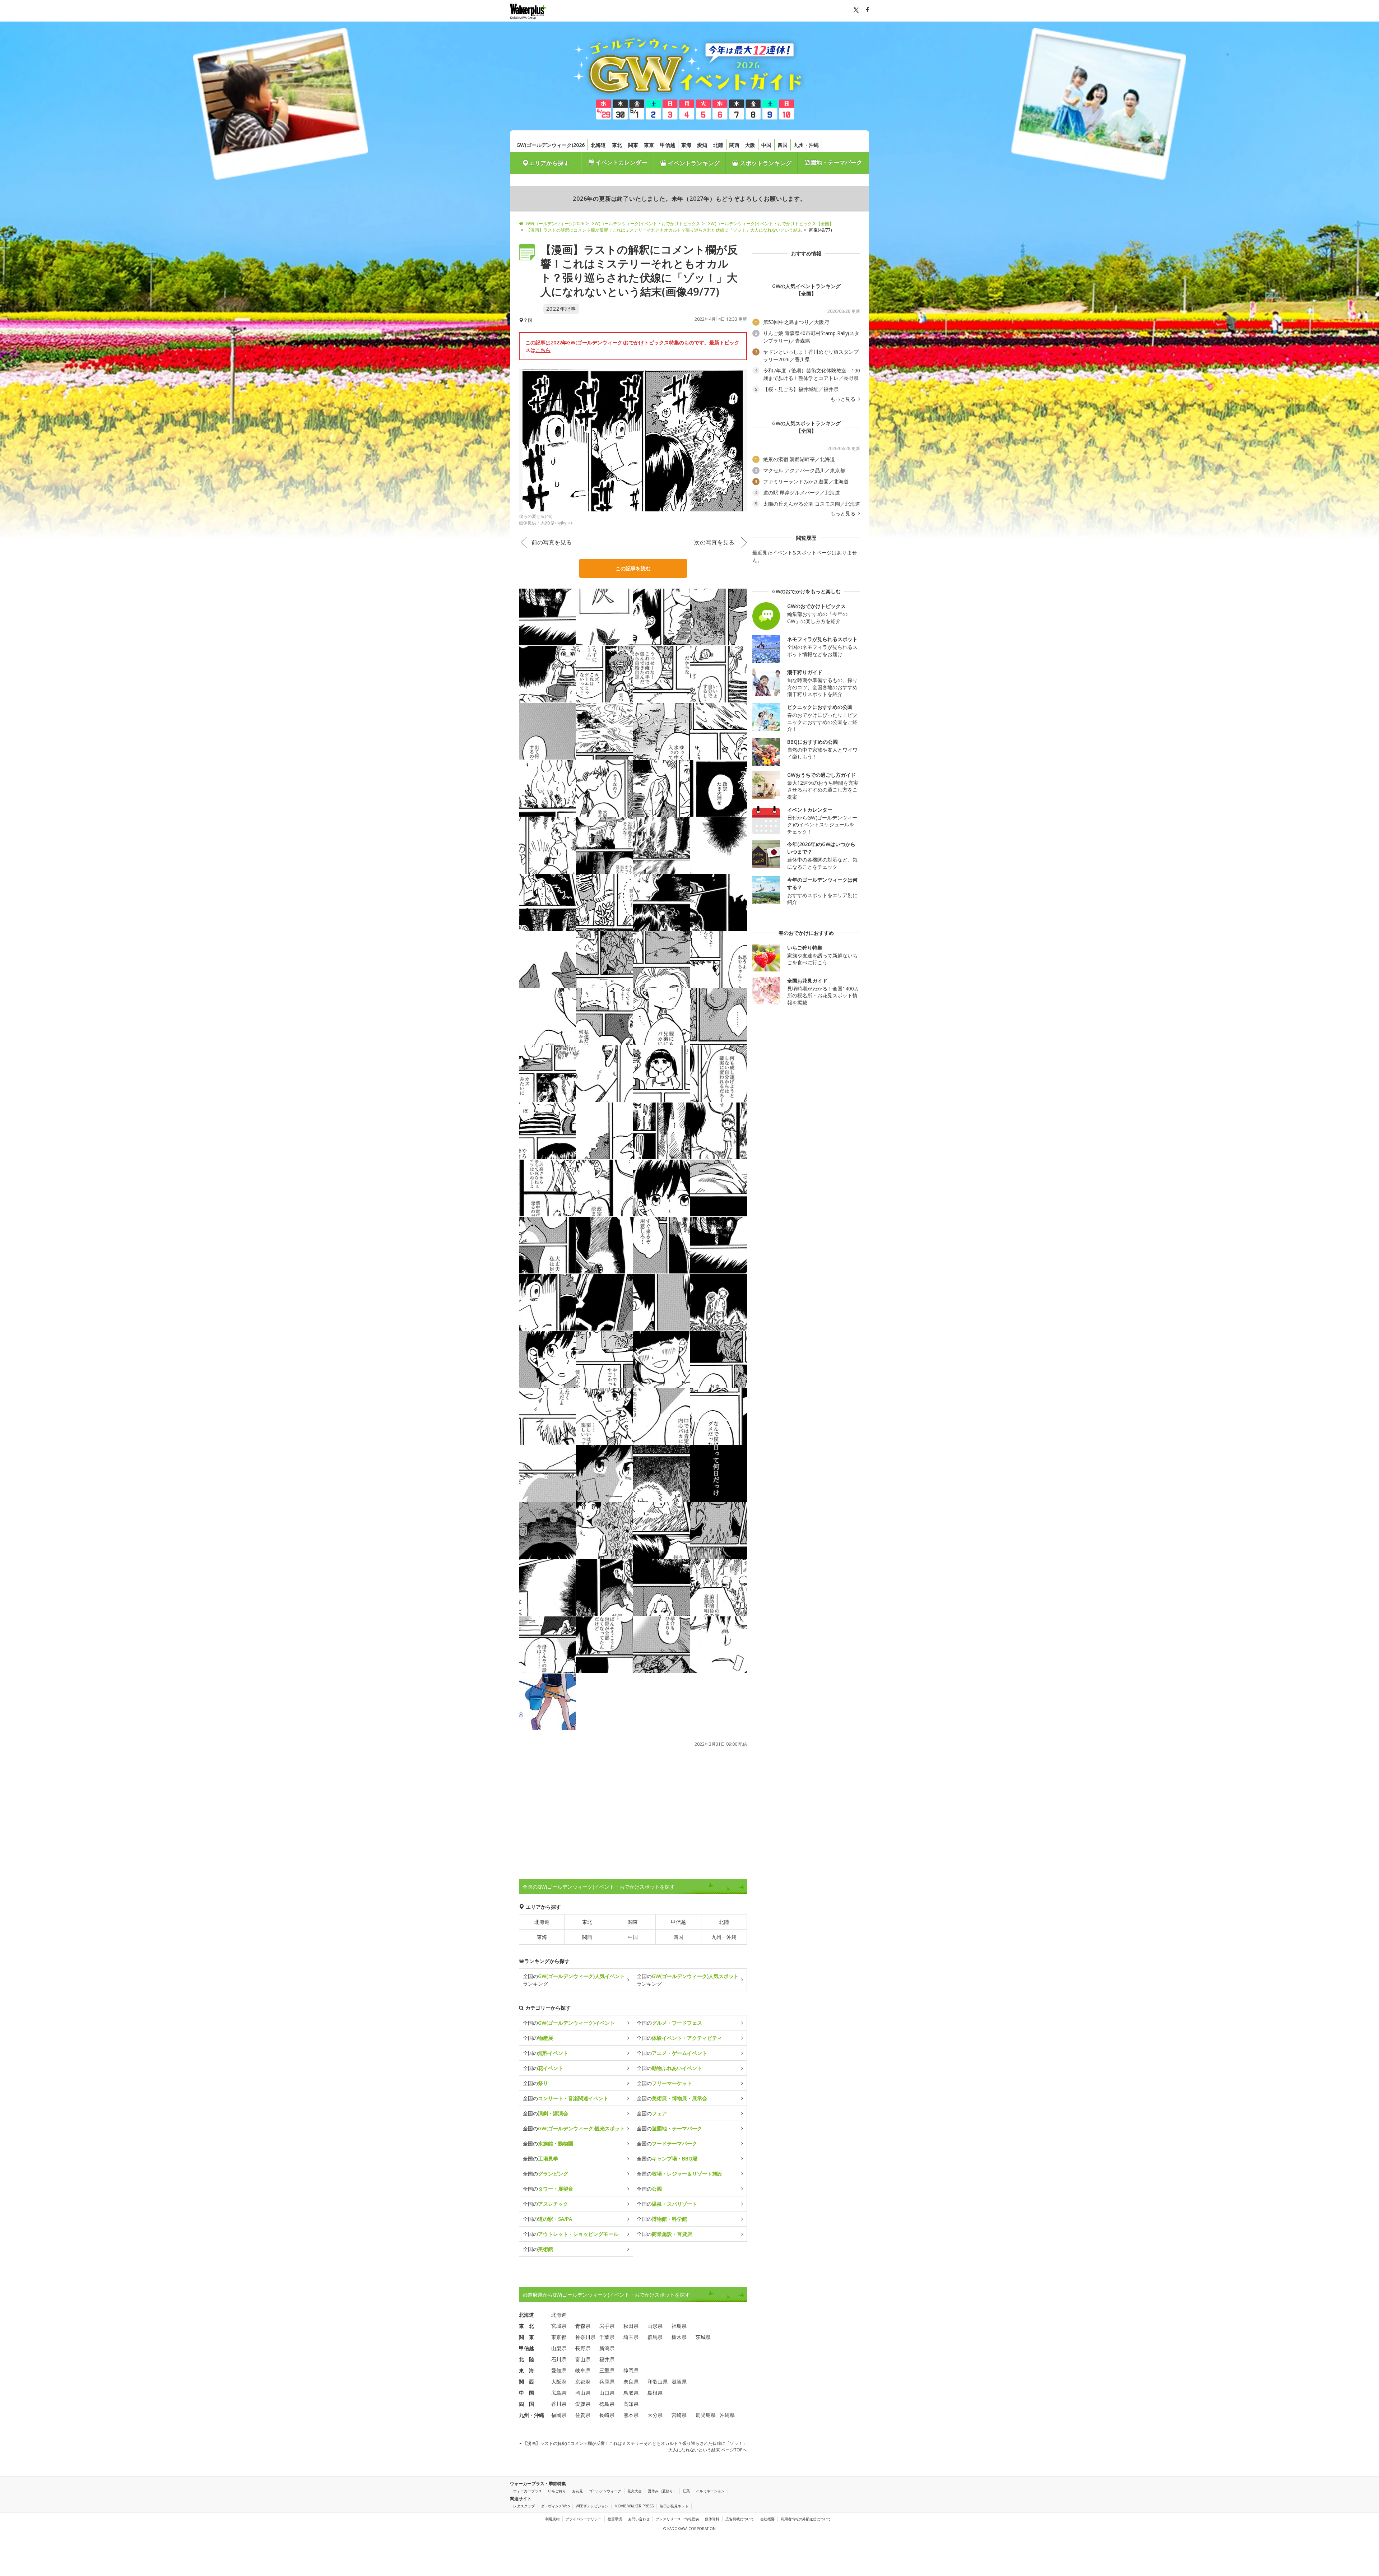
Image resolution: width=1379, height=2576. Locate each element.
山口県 (607, 2393)
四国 (783, 145)
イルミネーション (710, 2491)
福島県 (679, 2326)
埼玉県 (631, 2337)
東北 (617, 145)
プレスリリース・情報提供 (677, 2519)
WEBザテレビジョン (592, 2506)
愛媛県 (583, 2404)
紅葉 (686, 2491)
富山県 (583, 2359)
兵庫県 (607, 2382)
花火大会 (635, 2491)
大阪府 (559, 2382)
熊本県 (631, 2415)
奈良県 (631, 2382)
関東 (633, 145)
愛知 (702, 145)
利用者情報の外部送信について (806, 2519)
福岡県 (559, 2415)
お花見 (577, 2491)
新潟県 (607, 2348)
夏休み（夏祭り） (662, 2491)
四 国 (526, 2404)
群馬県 (655, 2337)
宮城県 (559, 2326)
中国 (766, 145)
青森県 (583, 2326)
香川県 (559, 2404)
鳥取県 (631, 2393)
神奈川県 (585, 2337)
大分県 (655, 2415)
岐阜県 (583, 2370)
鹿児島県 (706, 2415)
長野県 (583, 2348)
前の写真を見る (552, 542)
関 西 (526, 2382)
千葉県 (607, 2337)
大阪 (750, 145)
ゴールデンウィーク (605, 2491)
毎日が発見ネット (674, 2506)
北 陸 (526, 2359)
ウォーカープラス (528, 2491)
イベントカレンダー (621, 162)
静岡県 (631, 2370)
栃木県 (679, 2337)
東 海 (526, 2370)
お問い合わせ (639, 2519)
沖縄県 (727, 2415)
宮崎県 (679, 2415)
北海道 (598, 145)
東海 (686, 145)
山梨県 (559, 2348)
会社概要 (767, 2519)
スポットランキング (765, 163)
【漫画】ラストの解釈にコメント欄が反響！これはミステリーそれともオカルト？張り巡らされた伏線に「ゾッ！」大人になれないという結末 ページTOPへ (634, 2447)
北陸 (718, 145)
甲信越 (668, 145)
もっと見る (844, 399)
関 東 (526, 2337)
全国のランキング (574, 1980)
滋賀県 (679, 2382)
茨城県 (703, 2337)
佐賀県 (583, 2415)
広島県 (559, 2393)
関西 (734, 145)
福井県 (607, 2359)
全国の (569, 2023)
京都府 (583, 2382)
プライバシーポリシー (584, 2519)
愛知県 (559, 2370)
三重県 (607, 2370)
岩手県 (607, 2326)
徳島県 (607, 2404)
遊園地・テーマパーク (834, 162)
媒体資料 (712, 2519)
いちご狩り (557, 2491)
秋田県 (631, 2326)
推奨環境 (615, 2519)
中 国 (526, 2393)
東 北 (526, 2326)
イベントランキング (693, 163)
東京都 (559, 2337)
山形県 (655, 2326)
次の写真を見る (714, 542)
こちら (543, 350)
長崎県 (607, 2415)
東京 (649, 145)
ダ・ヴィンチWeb (555, 2506)
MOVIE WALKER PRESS (634, 2506)
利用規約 (552, 2519)
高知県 (631, 2404)
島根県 (655, 2393)
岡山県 (583, 2393)
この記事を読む (633, 568)
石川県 (559, 2359)
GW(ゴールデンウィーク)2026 (551, 145)
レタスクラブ (524, 2506)
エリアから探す (549, 163)
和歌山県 (658, 2382)
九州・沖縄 (806, 145)
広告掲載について (740, 2519)
